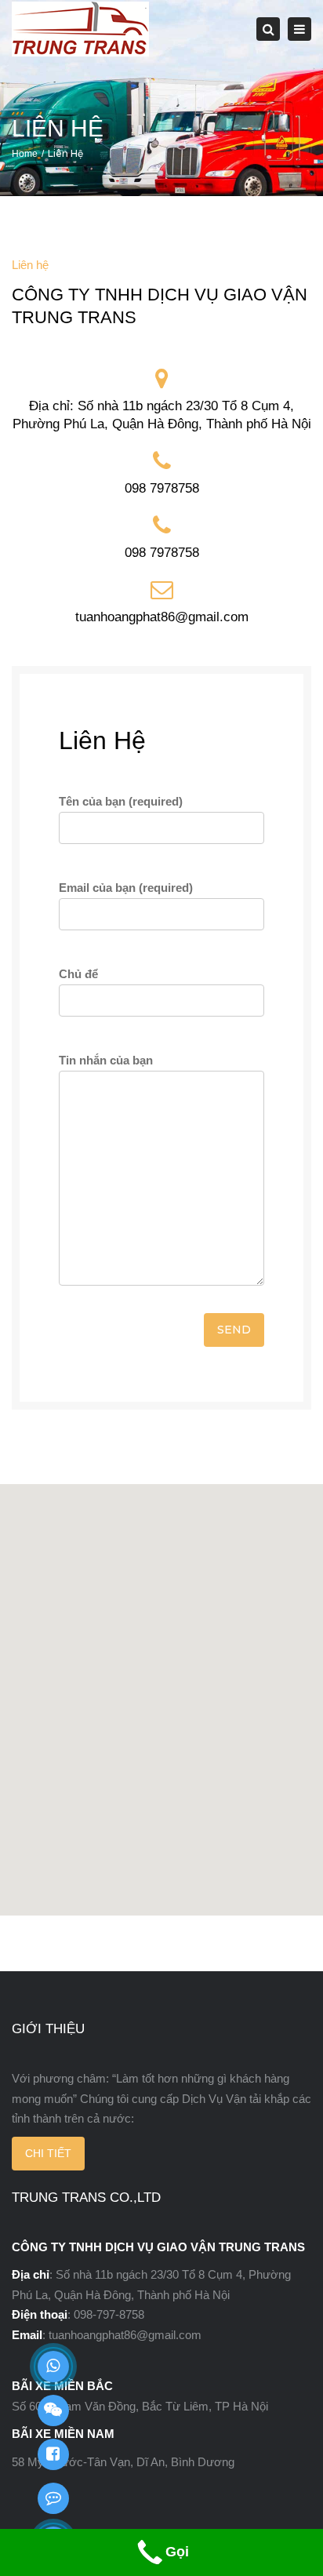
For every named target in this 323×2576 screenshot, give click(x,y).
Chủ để (78, 974)
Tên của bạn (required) (121, 801)
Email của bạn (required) (126, 888)
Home (25, 154)
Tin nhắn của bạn (106, 1060)
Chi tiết (48, 2153)
